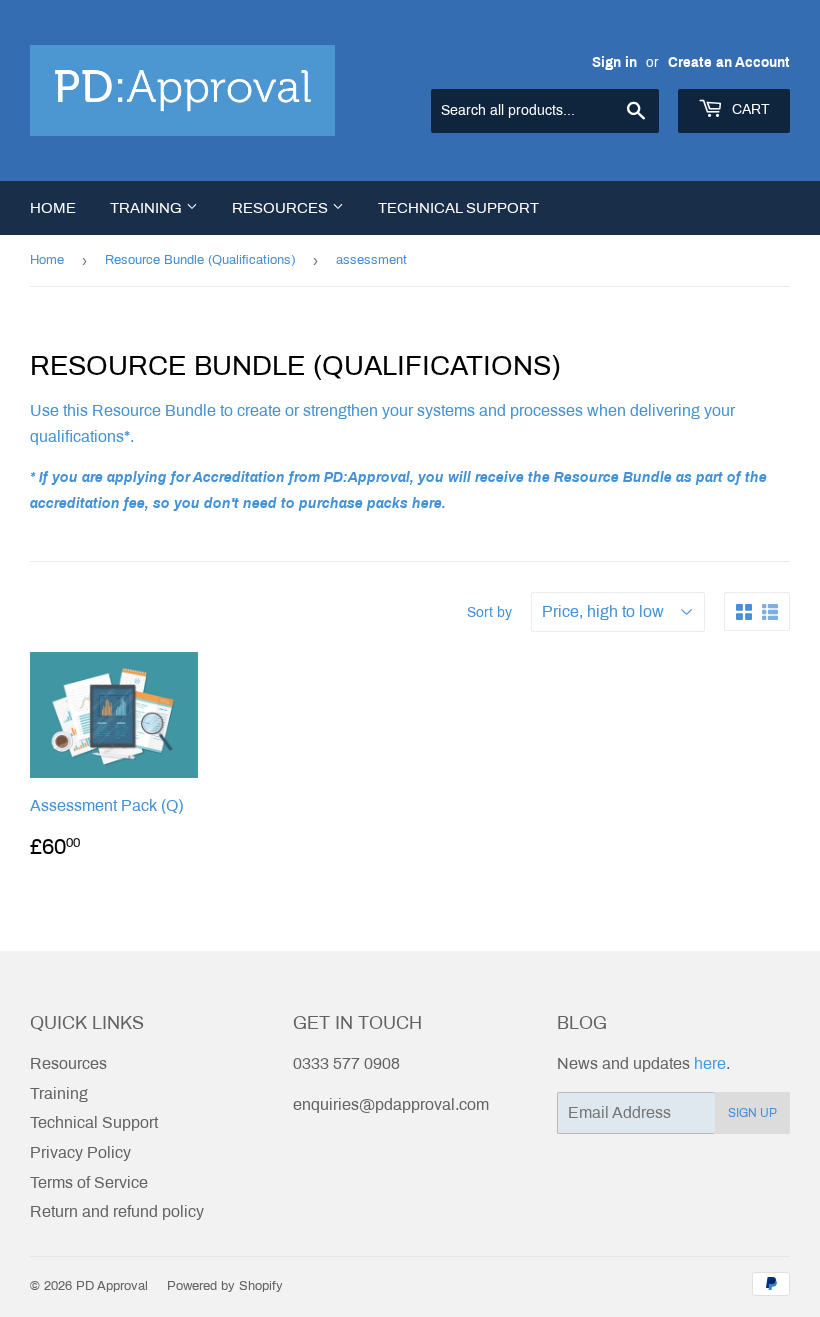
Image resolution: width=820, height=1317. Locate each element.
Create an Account (729, 62)
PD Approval (112, 1286)
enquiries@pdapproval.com (391, 1104)
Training (148, 208)
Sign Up (752, 1113)
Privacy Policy (80, 1152)
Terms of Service (89, 1182)
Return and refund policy (117, 1211)
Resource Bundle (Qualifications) (200, 260)
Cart (749, 109)
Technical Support (458, 208)
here (710, 1063)
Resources (282, 208)
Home (53, 208)
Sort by (489, 612)
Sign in (614, 62)
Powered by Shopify (225, 1286)
